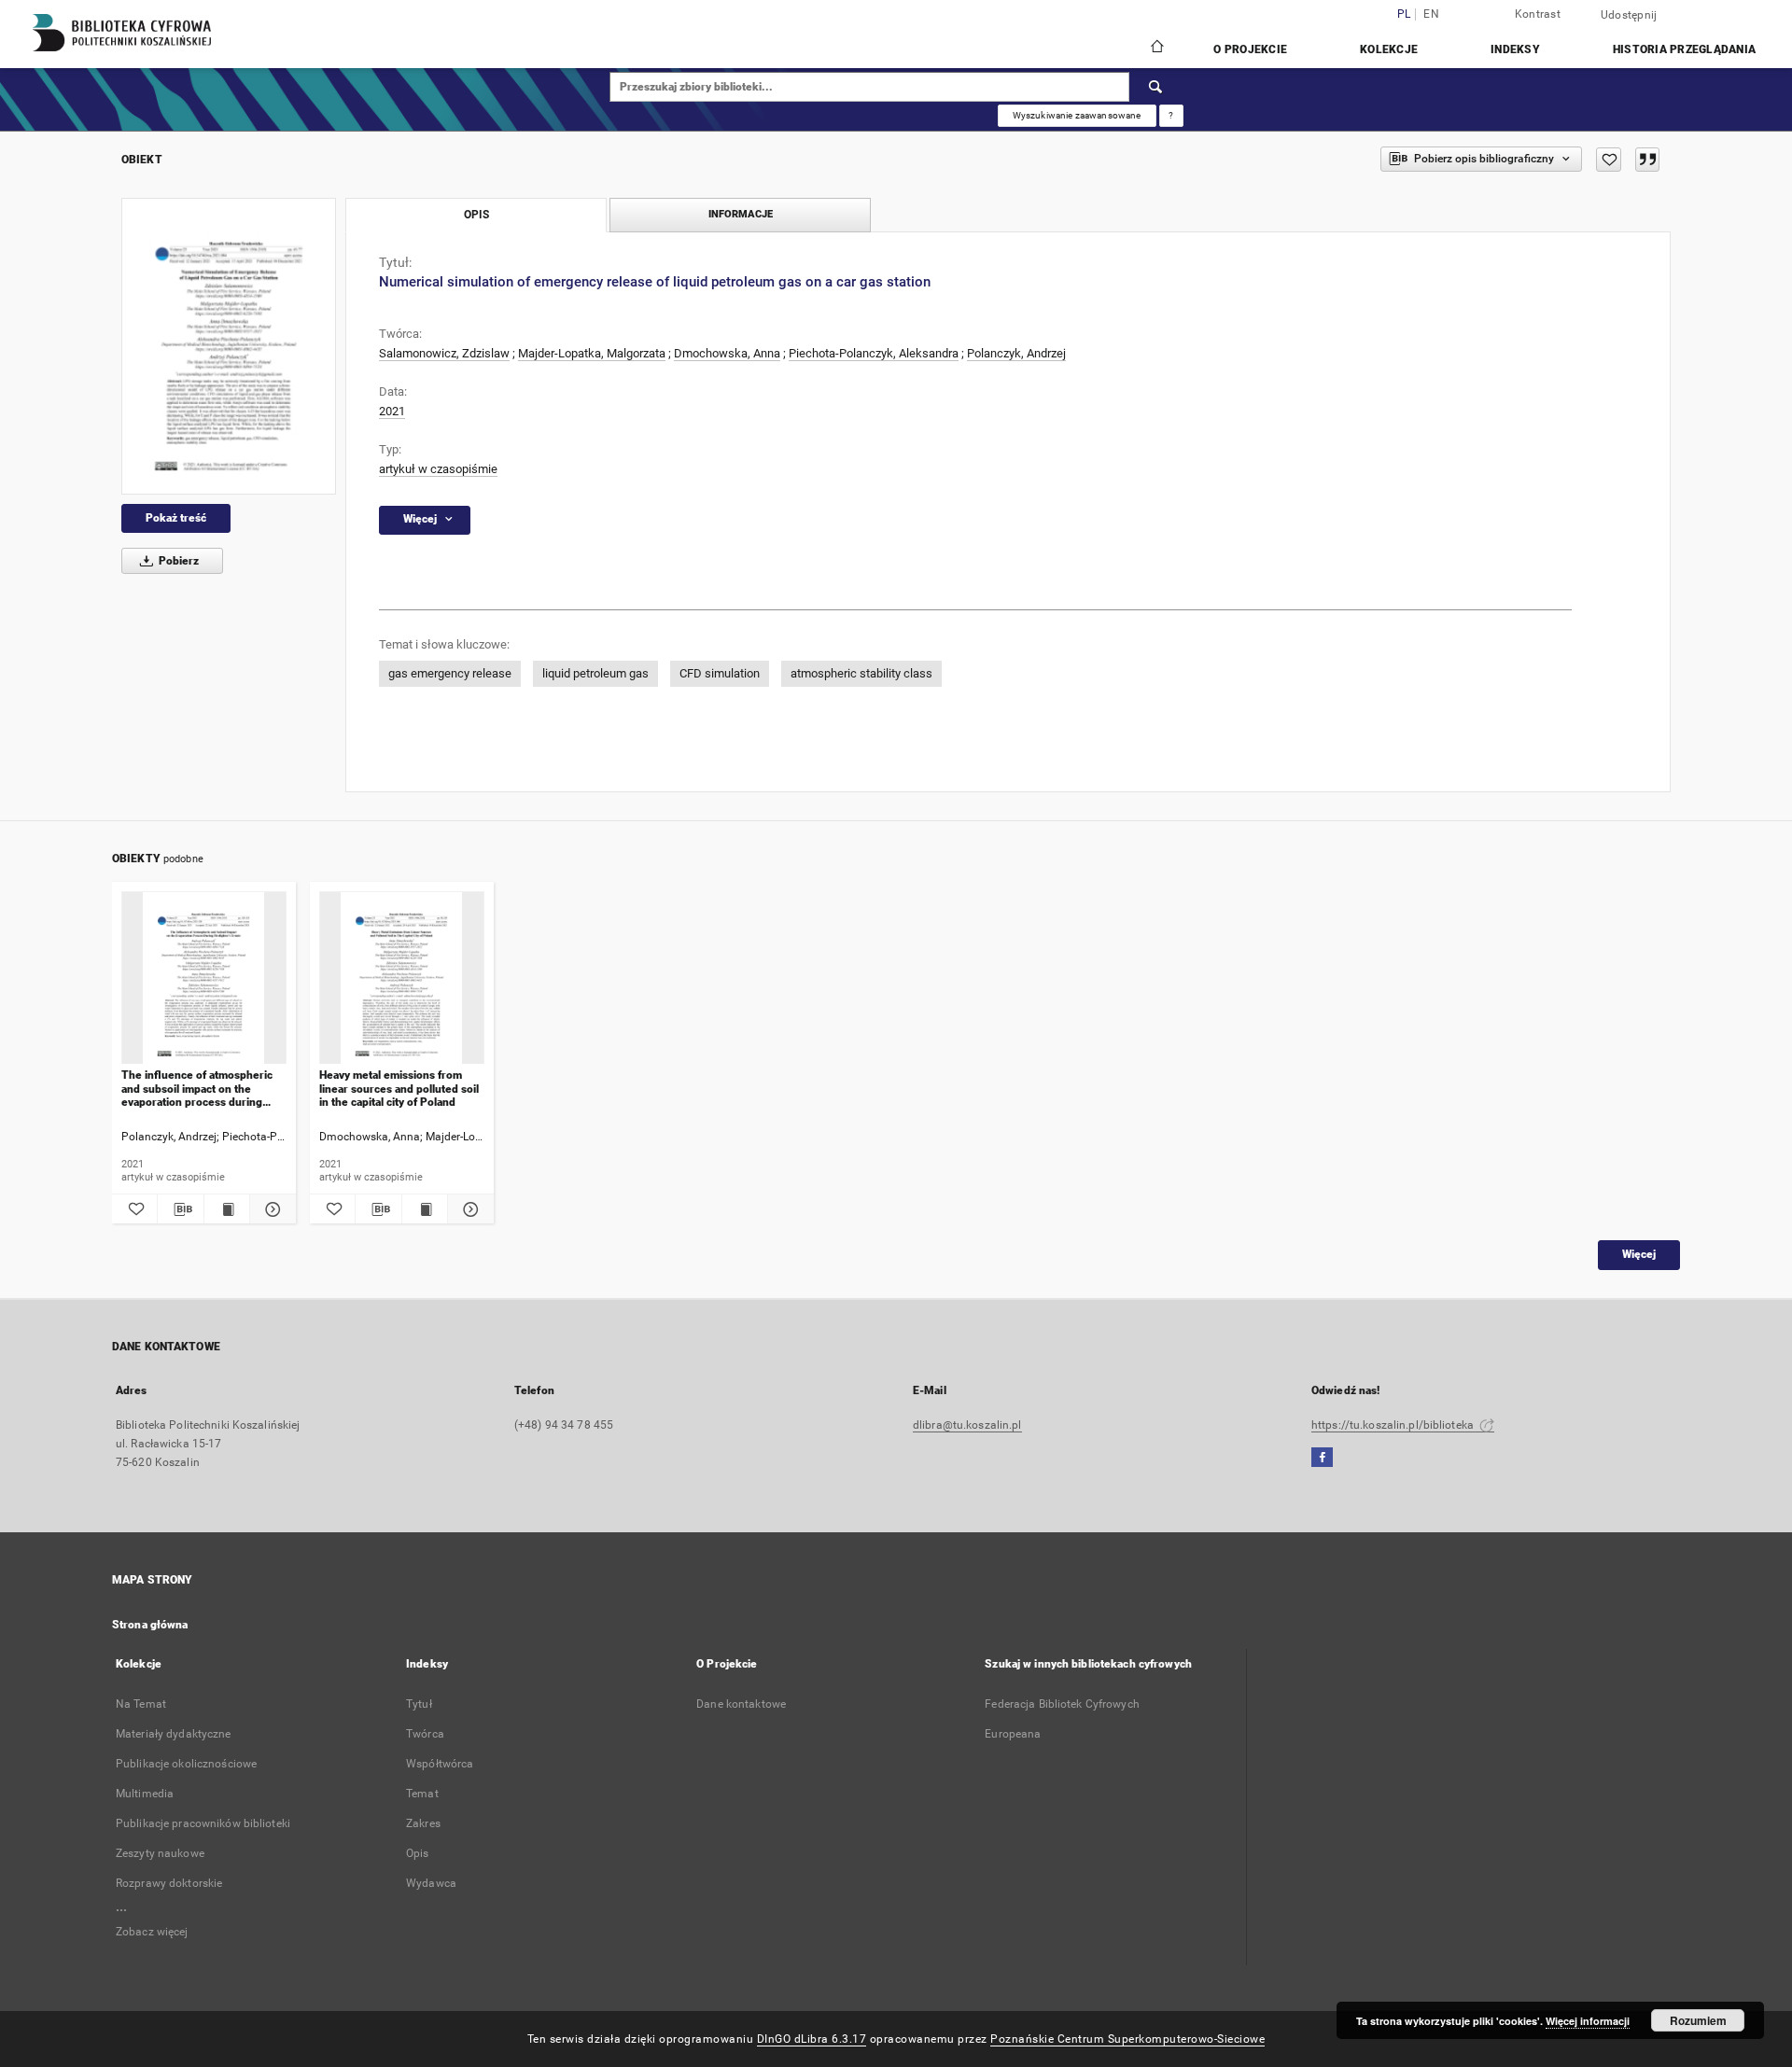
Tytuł (419, 1704)
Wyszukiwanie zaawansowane (1077, 115)
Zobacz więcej (152, 1932)
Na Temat (141, 1704)
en (1431, 14)
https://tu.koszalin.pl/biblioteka (1394, 1425)
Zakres (423, 1823)
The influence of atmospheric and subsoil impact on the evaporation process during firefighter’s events (197, 1089)
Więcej (1639, 1254)
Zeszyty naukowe (160, 1853)
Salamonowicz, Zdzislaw (444, 353)
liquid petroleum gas (595, 673)
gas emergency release (450, 673)
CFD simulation (720, 673)
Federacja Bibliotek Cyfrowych (1062, 1704)
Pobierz (177, 561)
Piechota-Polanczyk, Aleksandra (874, 353)
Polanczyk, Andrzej (1016, 353)
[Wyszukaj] (1156, 87)
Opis (417, 1853)
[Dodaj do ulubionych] (1609, 160)
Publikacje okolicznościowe (186, 1764)
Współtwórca (440, 1764)
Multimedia (145, 1794)
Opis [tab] (476, 215)
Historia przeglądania (1684, 49)
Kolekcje (1389, 49)
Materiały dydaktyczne (174, 1734)
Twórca (425, 1734)
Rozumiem (1698, 2020)
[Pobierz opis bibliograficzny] (180, 1209)
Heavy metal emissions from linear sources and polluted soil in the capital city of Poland (399, 1089)
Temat (422, 1794)
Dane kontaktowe (741, 1704)
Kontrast (1538, 14)
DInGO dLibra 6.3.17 (812, 2039)
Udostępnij (1629, 15)
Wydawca (431, 1883)
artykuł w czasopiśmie (438, 469)
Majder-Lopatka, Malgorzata (592, 353)
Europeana (1013, 1734)
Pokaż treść (176, 518)
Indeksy (1515, 49)
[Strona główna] (1156, 49)
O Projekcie (1250, 49)
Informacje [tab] (741, 214)
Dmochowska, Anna (727, 353)
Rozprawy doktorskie (169, 1883)
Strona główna (150, 1625)
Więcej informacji (1588, 2021)
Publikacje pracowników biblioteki (203, 1823)
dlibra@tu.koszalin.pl (967, 1425)
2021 (392, 411)
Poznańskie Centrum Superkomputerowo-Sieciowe (1127, 2039)
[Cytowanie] (1647, 160)
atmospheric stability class (861, 673)
